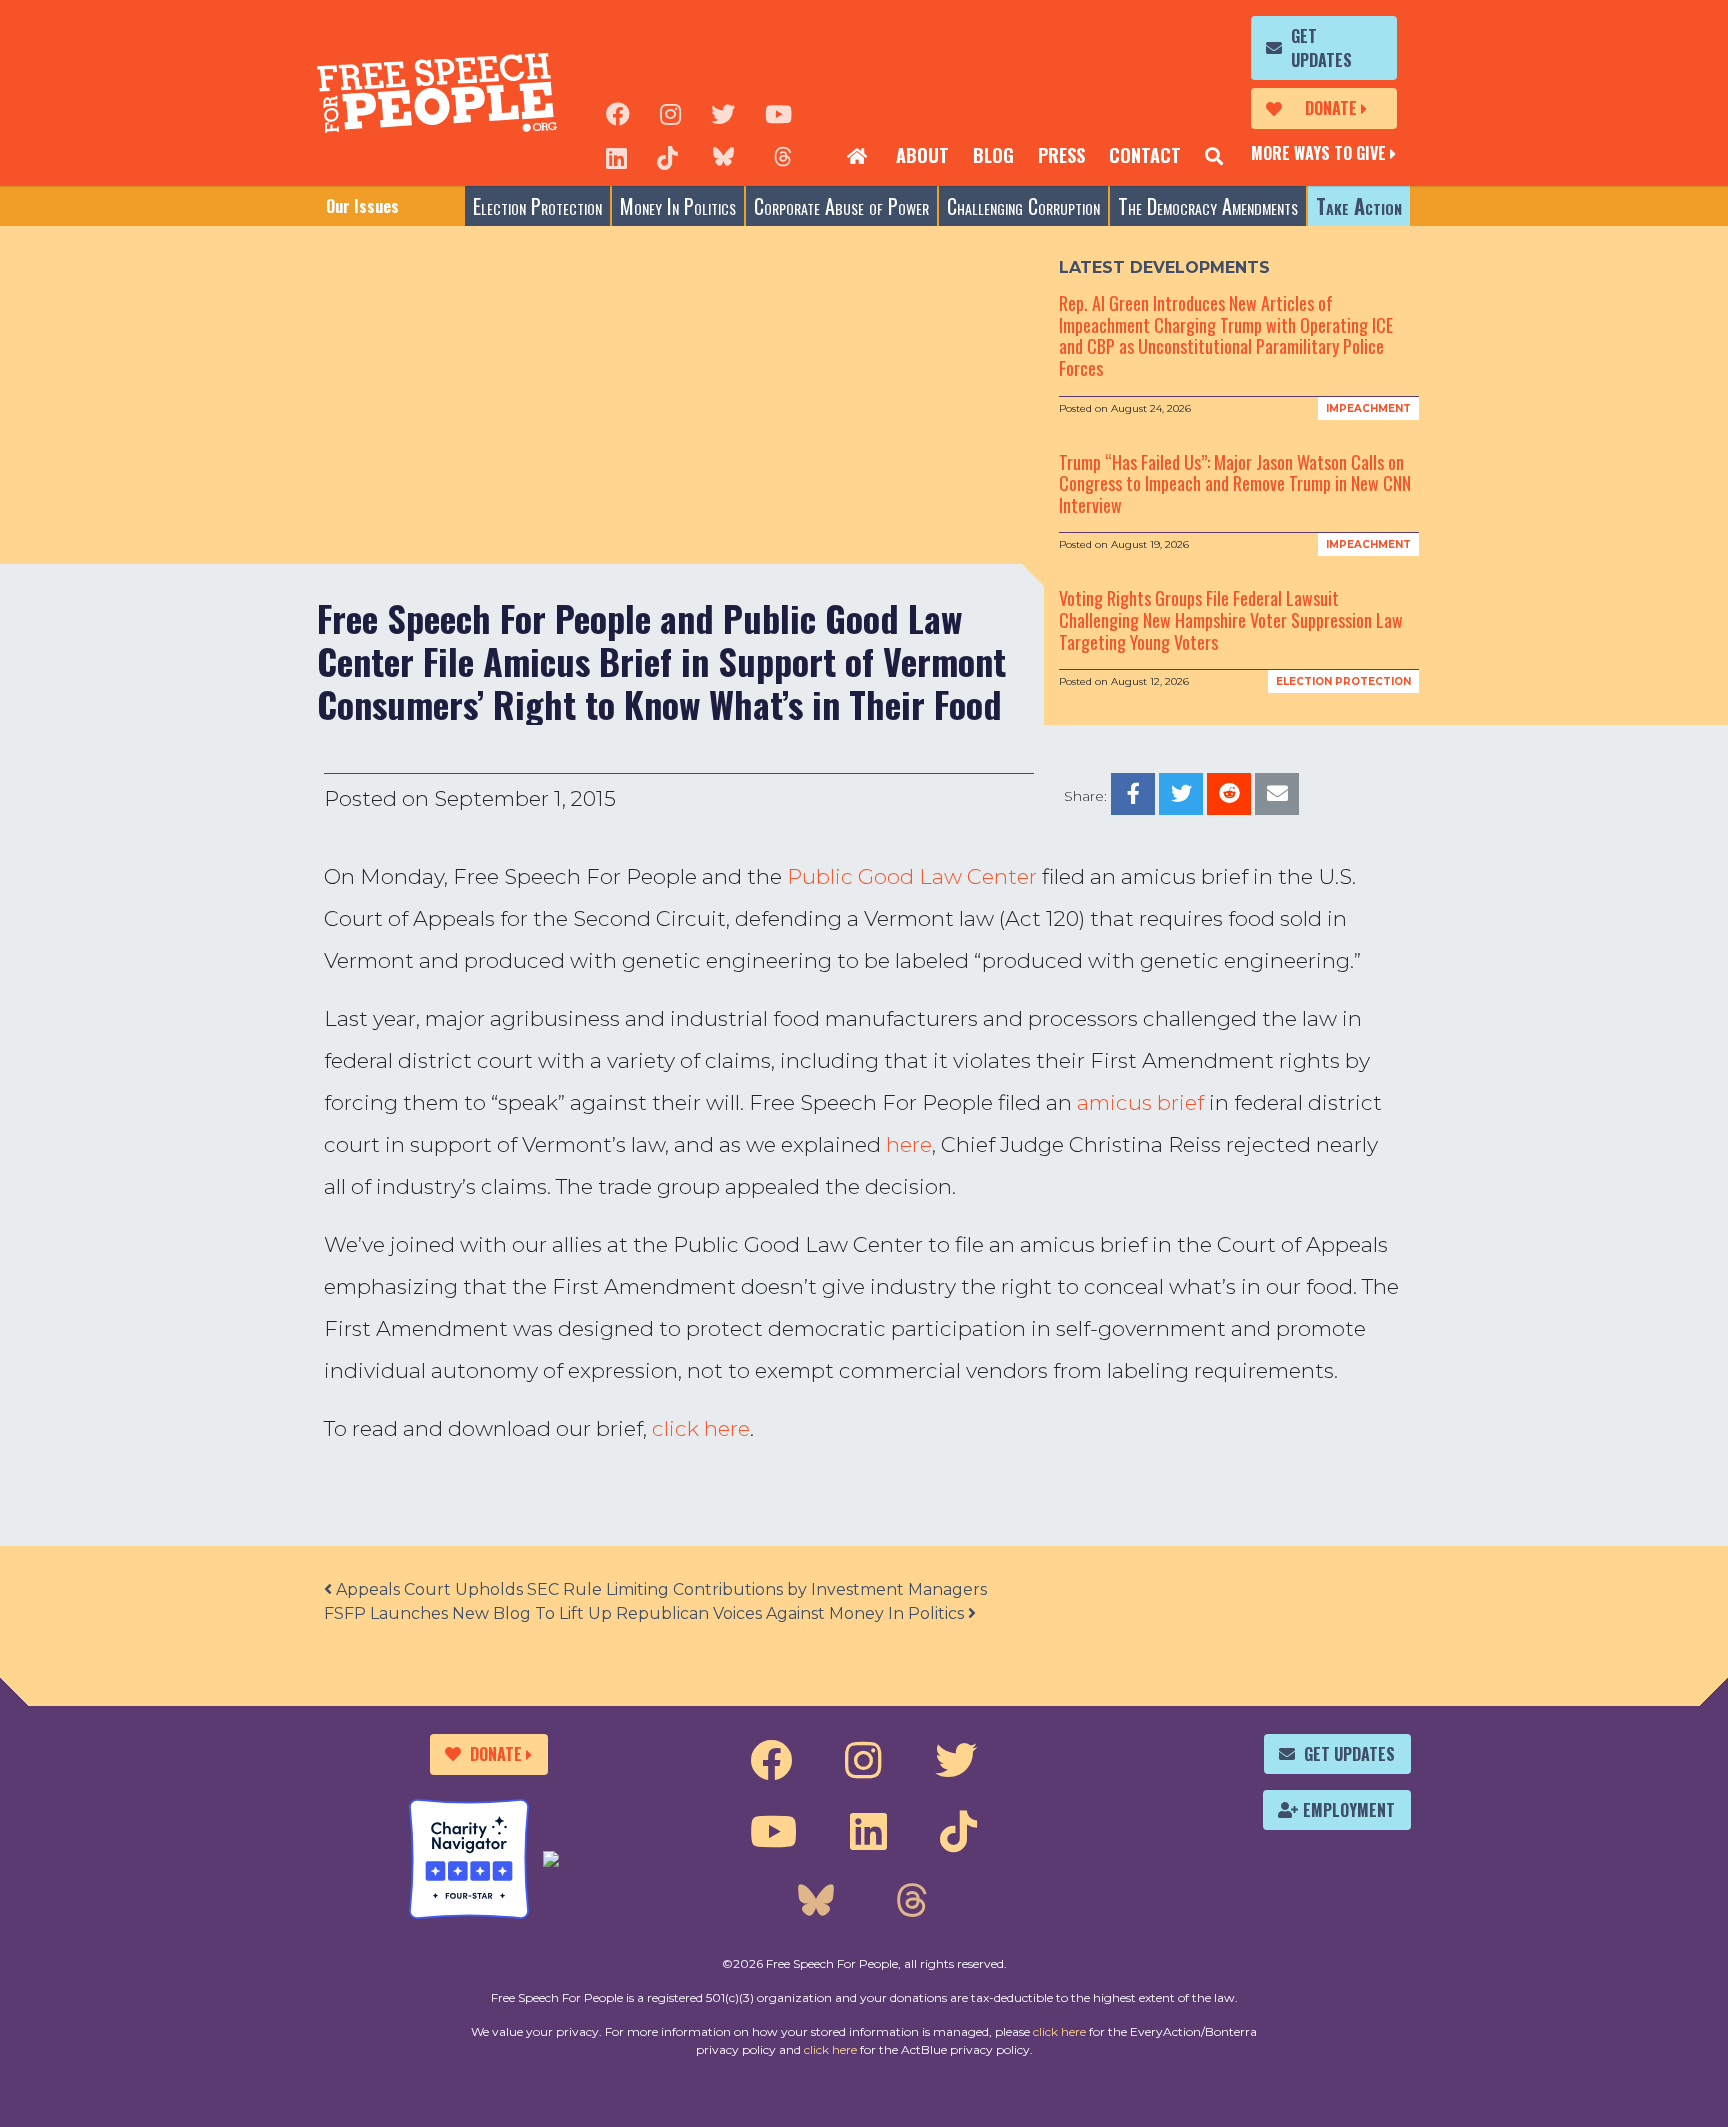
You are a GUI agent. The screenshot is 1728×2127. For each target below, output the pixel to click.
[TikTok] (667, 156)
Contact (1145, 155)
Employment (1349, 1810)
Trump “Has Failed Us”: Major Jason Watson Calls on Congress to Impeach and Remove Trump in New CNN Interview (1235, 483)
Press (1061, 155)
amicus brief (1140, 1102)
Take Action (1359, 206)
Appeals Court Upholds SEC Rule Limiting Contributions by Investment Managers (659, 1589)
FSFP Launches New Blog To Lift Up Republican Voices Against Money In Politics (646, 1613)
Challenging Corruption (1023, 206)
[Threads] (783, 156)
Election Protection (537, 206)
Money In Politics (678, 206)
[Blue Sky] (723, 156)
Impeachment (1368, 408)
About (922, 155)
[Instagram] (670, 112)
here (909, 1144)
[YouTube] (778, 112)
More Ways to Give (1318, 153)
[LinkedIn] (616, 156)
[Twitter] (723, 112)
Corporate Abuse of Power (841, 206)
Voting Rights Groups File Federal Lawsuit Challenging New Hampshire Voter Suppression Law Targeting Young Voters (1231, 619)
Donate (1331, 108)
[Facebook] (618, 112)
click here (701, 1428)
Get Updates (1321, 48)
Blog (993, 155)
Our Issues (362, 206)
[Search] (1214, 156)
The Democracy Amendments (1208, 206)
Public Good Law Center (912, 876)
